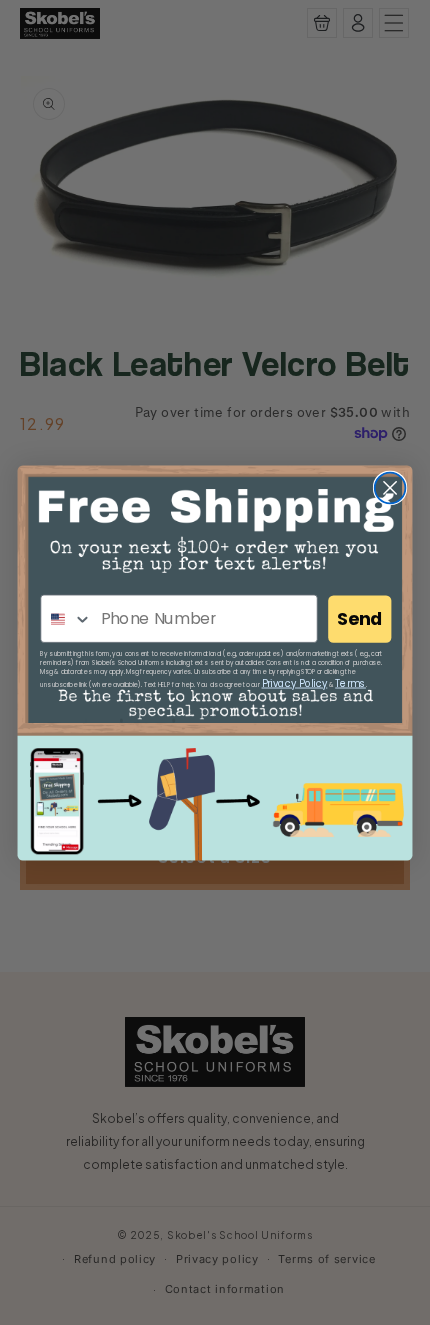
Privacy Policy (295, 683)
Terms (350, 683)
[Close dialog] (390, 487)
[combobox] (66, 618)
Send (360, 618)
